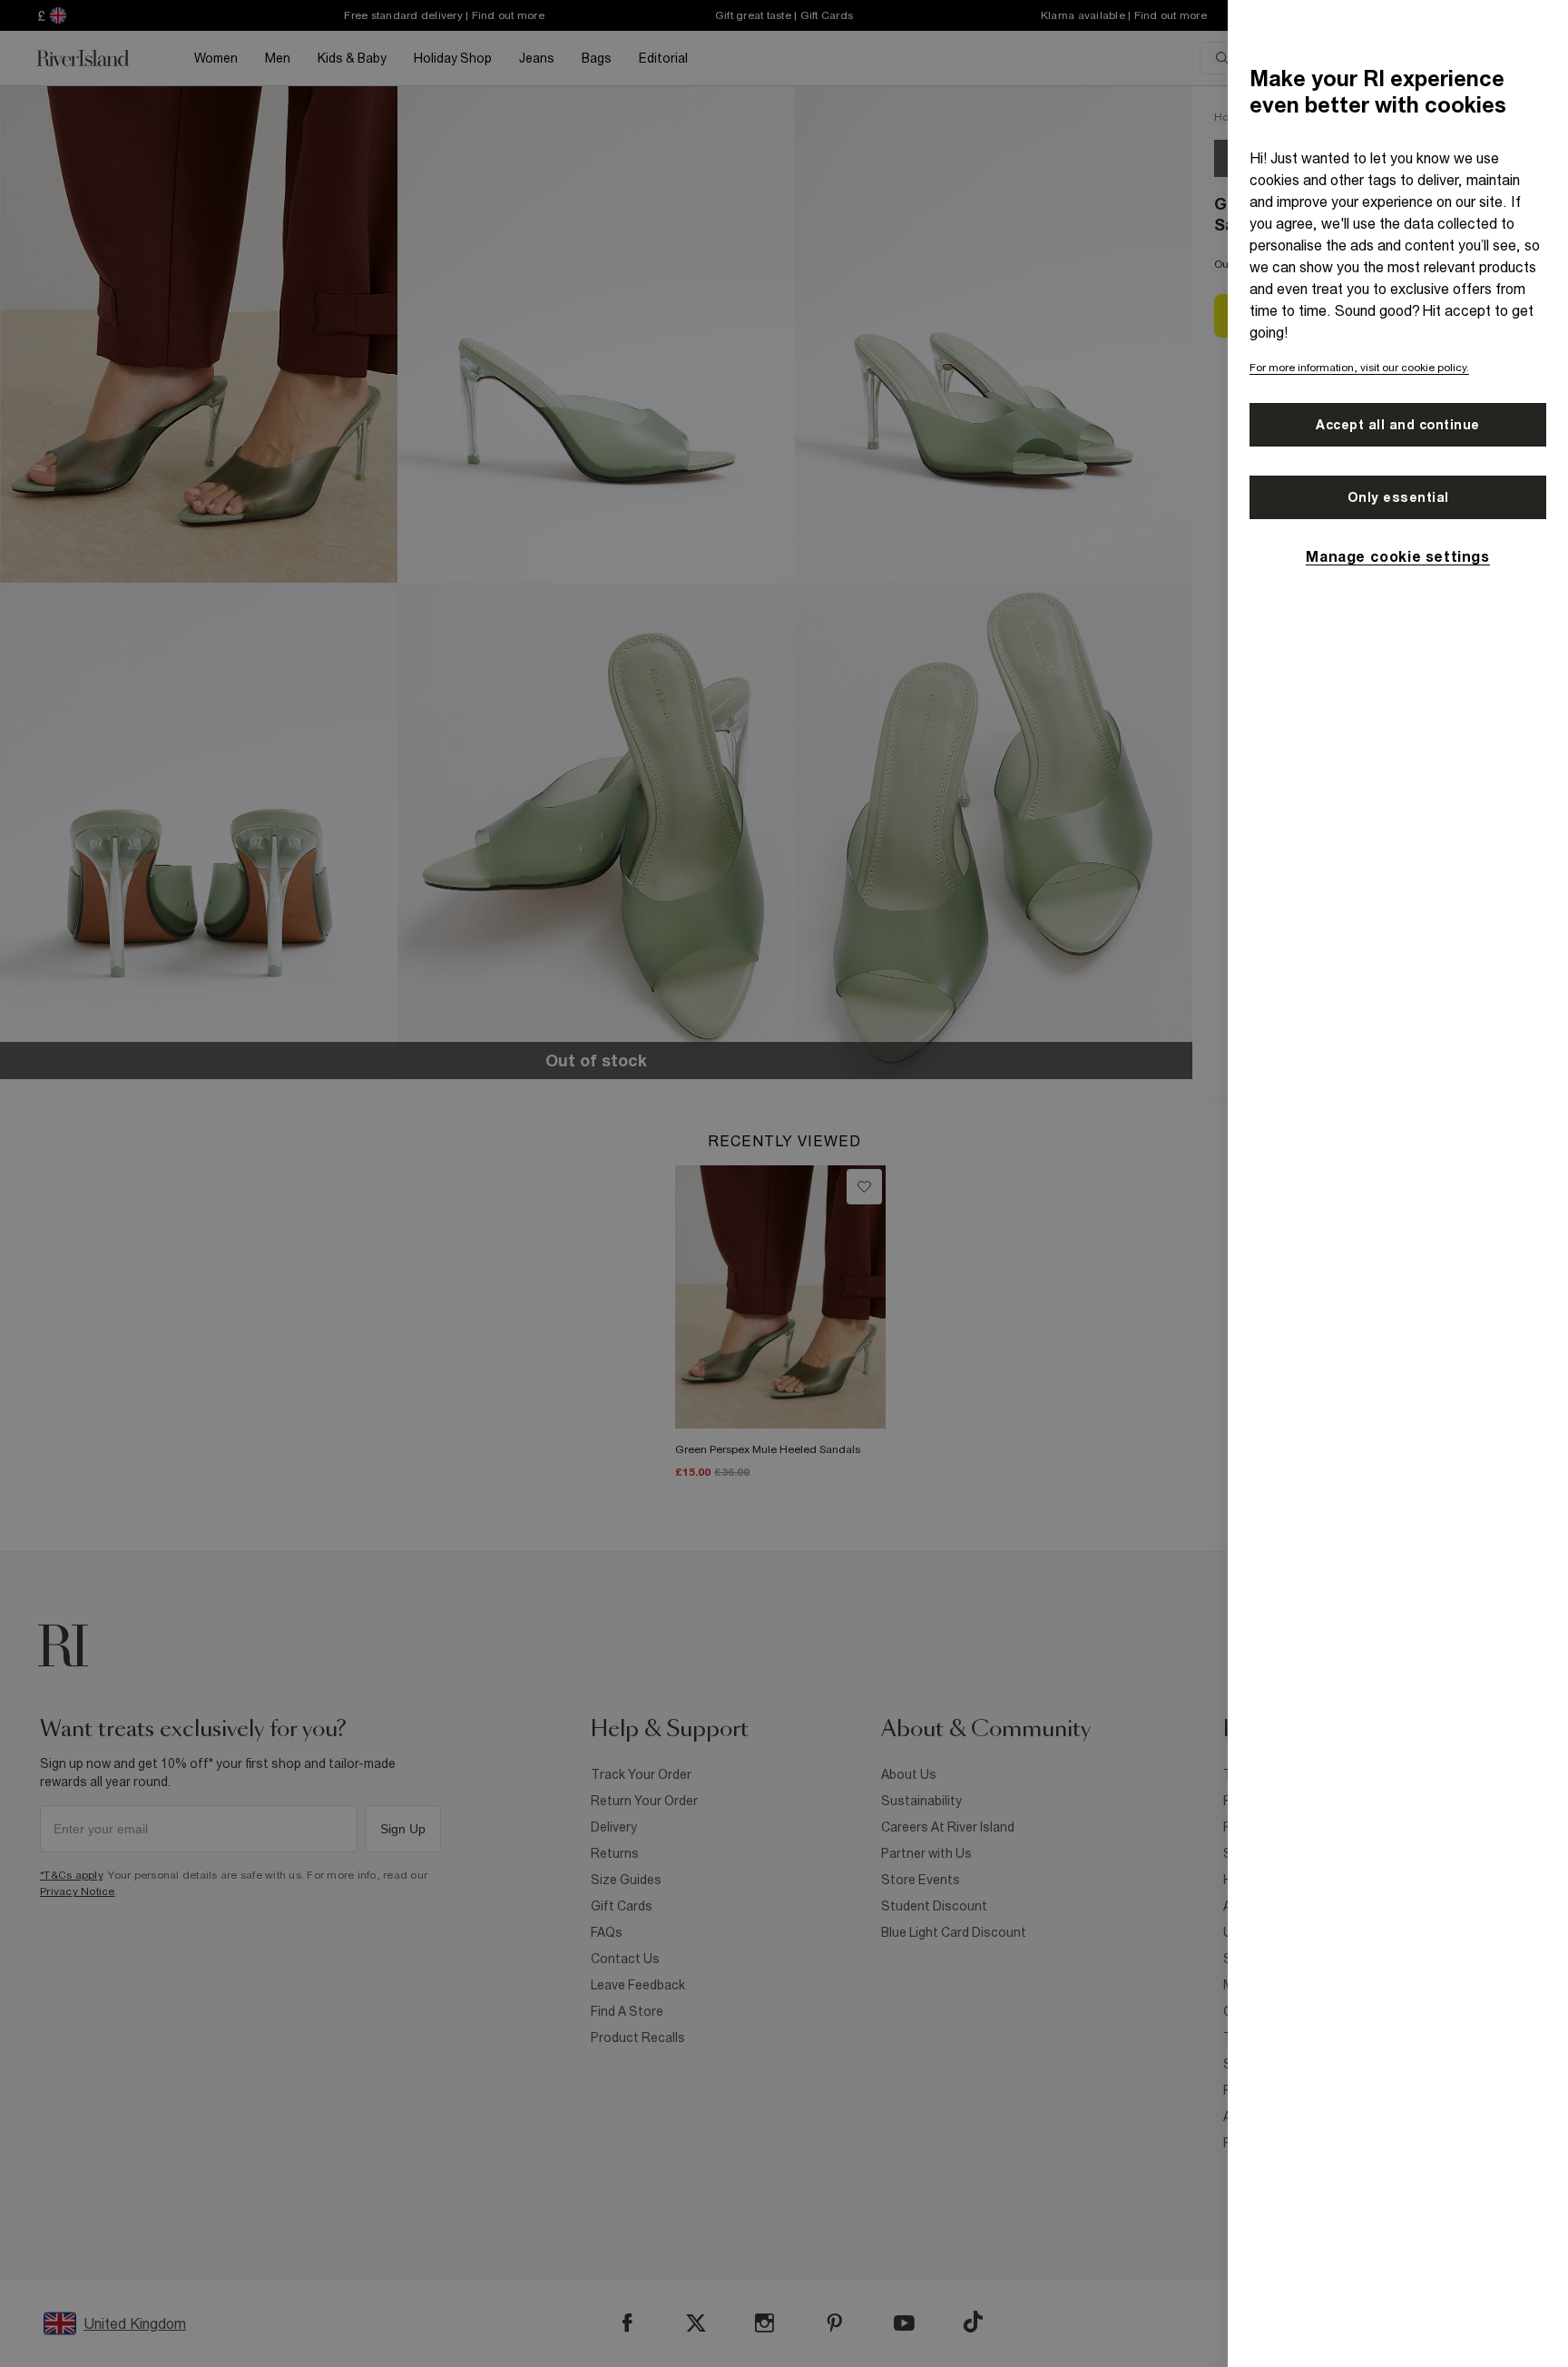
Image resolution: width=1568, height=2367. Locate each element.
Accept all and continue (1398, 425)
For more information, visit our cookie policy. (1359, 368)
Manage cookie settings (1397, 556)
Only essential (1398, 497)
